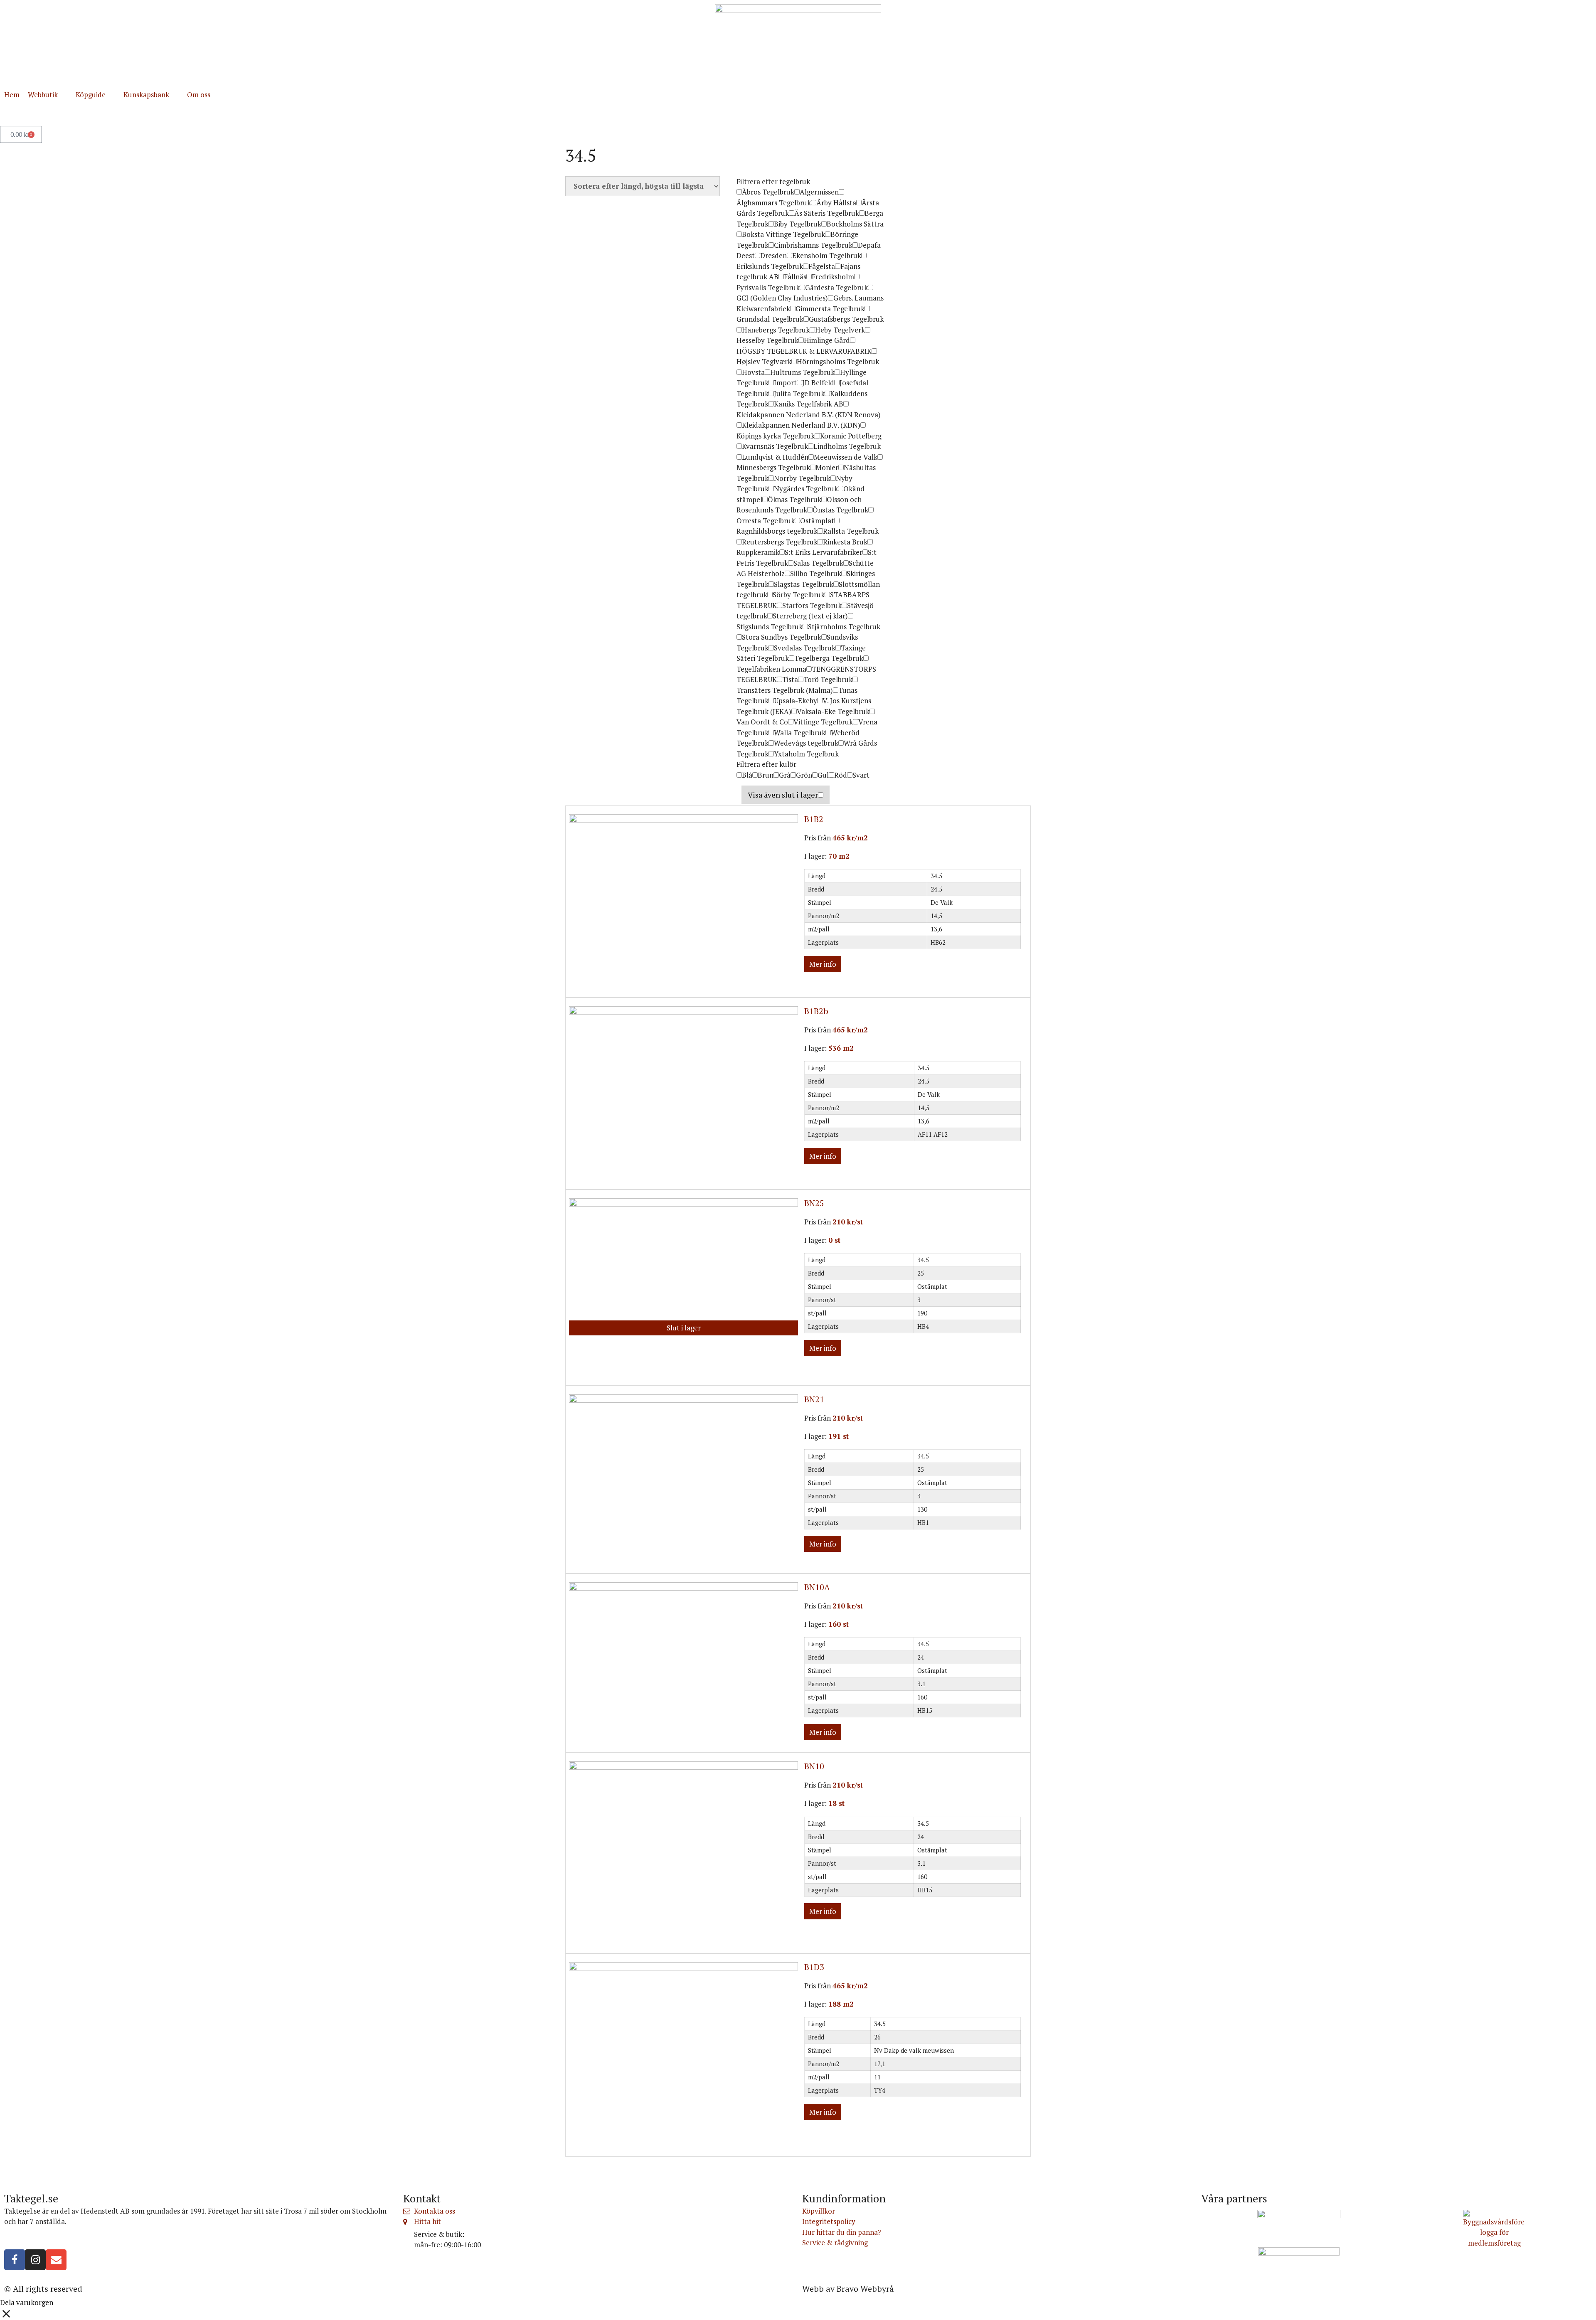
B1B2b (816, 1011)
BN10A (817, 1587)
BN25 (814, 1203)
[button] (48, 95)
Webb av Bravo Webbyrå (848, 2289)
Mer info (823, 964)
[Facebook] (15, 2260)
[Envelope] (56, 2260)
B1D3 (814, 1967)
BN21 (814, 1399)
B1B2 (814, 819)
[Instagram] (35, 2260)
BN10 (814, 1766)
